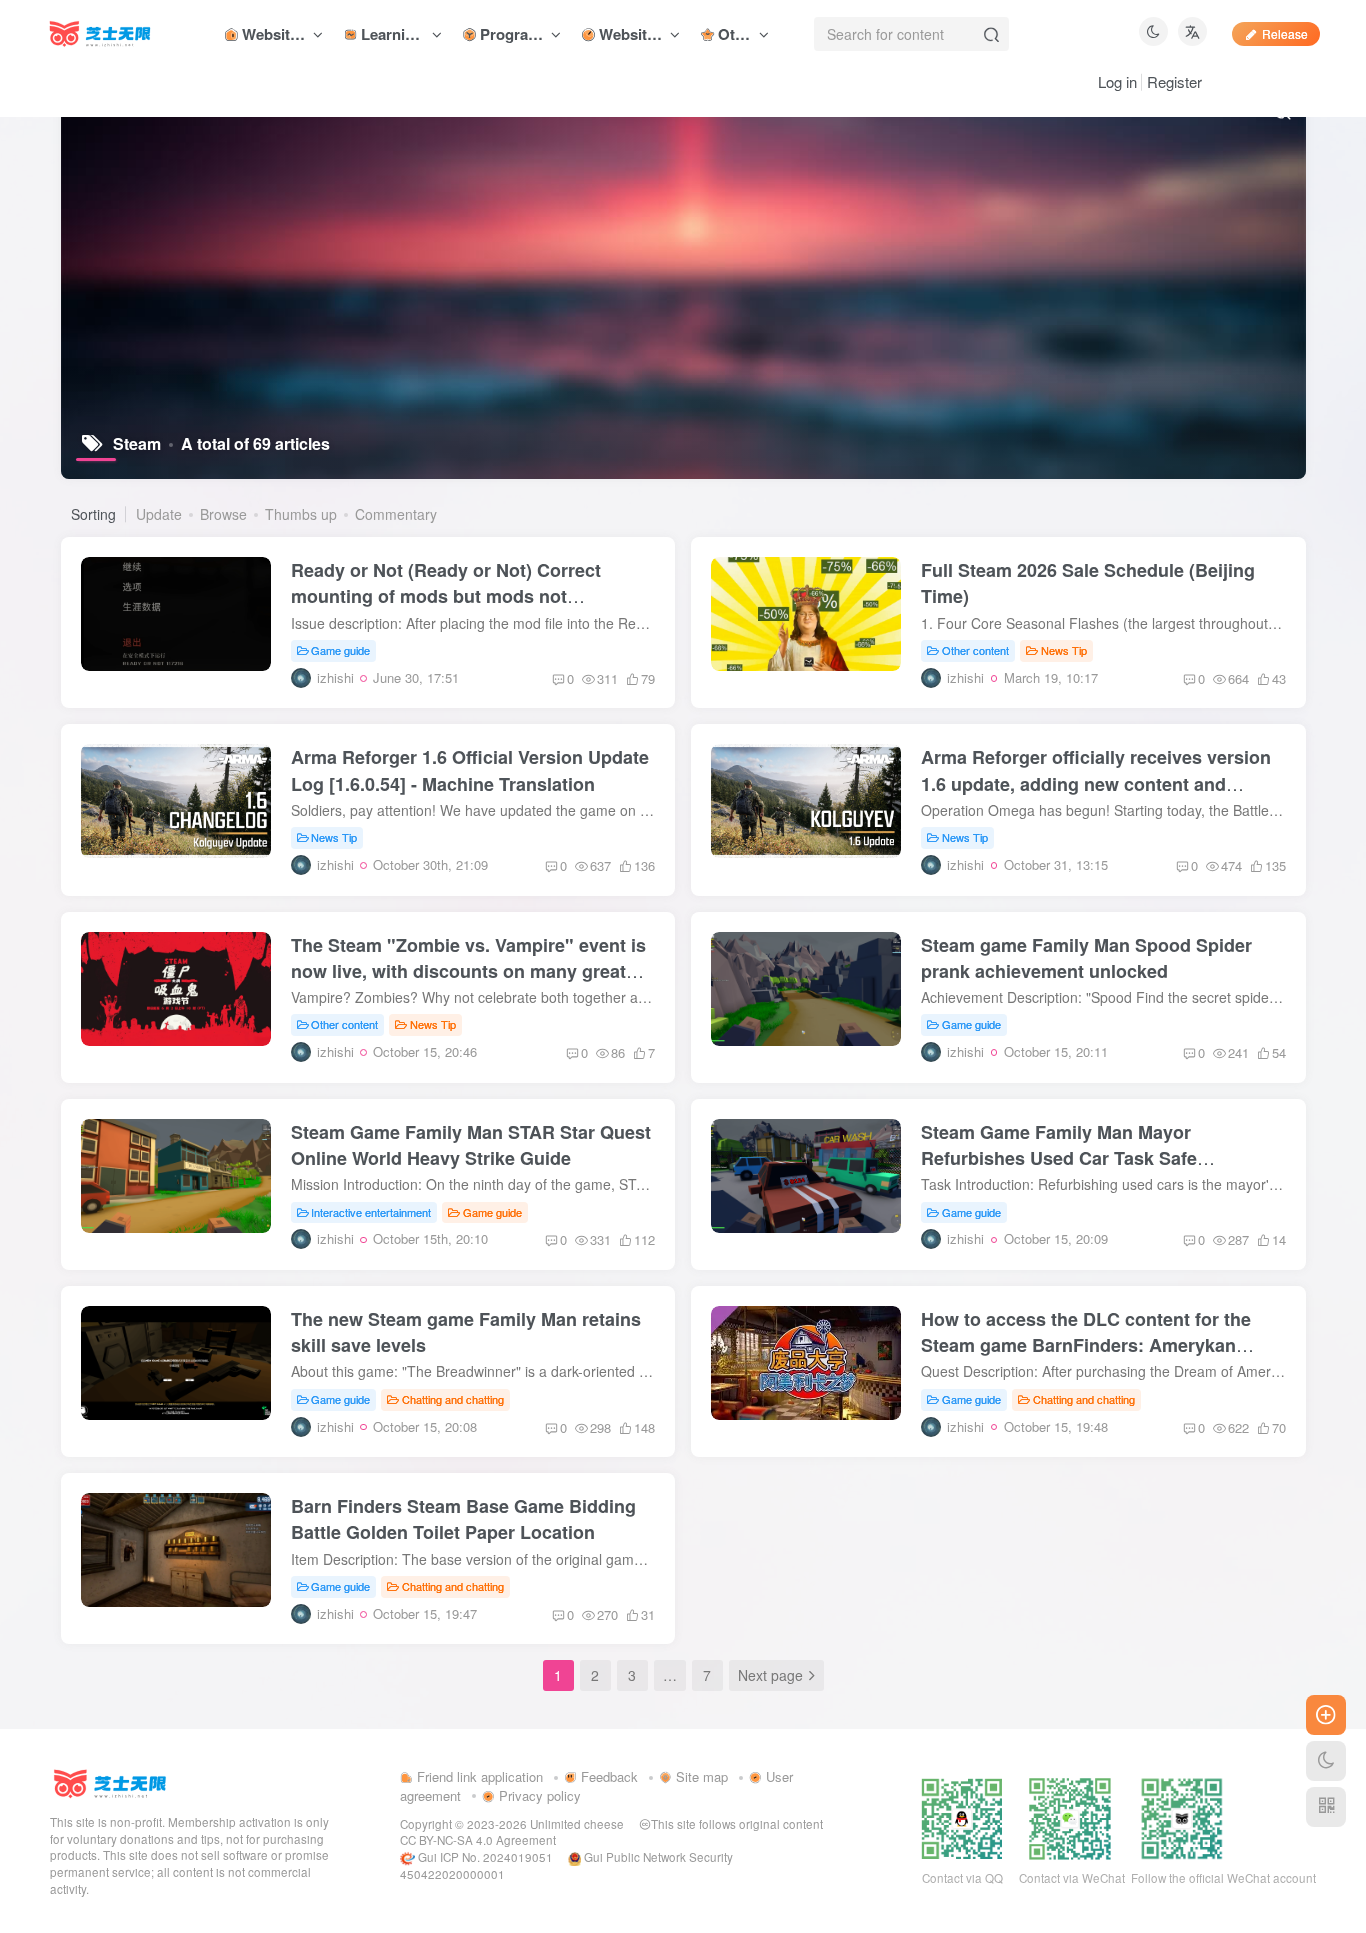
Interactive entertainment (371, 1212)
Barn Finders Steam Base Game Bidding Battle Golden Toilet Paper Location (463, 1519)
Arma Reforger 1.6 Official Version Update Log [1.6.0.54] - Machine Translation (470, 770)
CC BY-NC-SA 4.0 (446, 1840)
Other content (975, 650)
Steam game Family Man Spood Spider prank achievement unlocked (1086, 958)
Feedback (607, 1776)
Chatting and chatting (453, 1399)
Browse (223, 514)
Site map (700, 1776)
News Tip (1064, 650)
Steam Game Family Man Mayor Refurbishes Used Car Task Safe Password (1059, 1158)
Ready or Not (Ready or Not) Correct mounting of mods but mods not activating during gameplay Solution (446, 596)
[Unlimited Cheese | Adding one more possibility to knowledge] (110, 1781)
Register (1174, 81)
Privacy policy (538, 1795)
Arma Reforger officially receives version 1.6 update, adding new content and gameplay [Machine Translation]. (1096, 783)
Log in (1117, 81)
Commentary (396, 514)
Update (159, 514)
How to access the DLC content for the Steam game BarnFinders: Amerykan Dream (1086, 1345)
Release (1285, 33)
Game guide (340, 650)
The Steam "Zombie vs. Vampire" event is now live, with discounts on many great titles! (468, 971)
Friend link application (478, 1776)
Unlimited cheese (577, 1824)
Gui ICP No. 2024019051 (484, 1857)
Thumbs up (301, 514)
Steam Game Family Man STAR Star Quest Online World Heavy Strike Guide (471, 1145)
